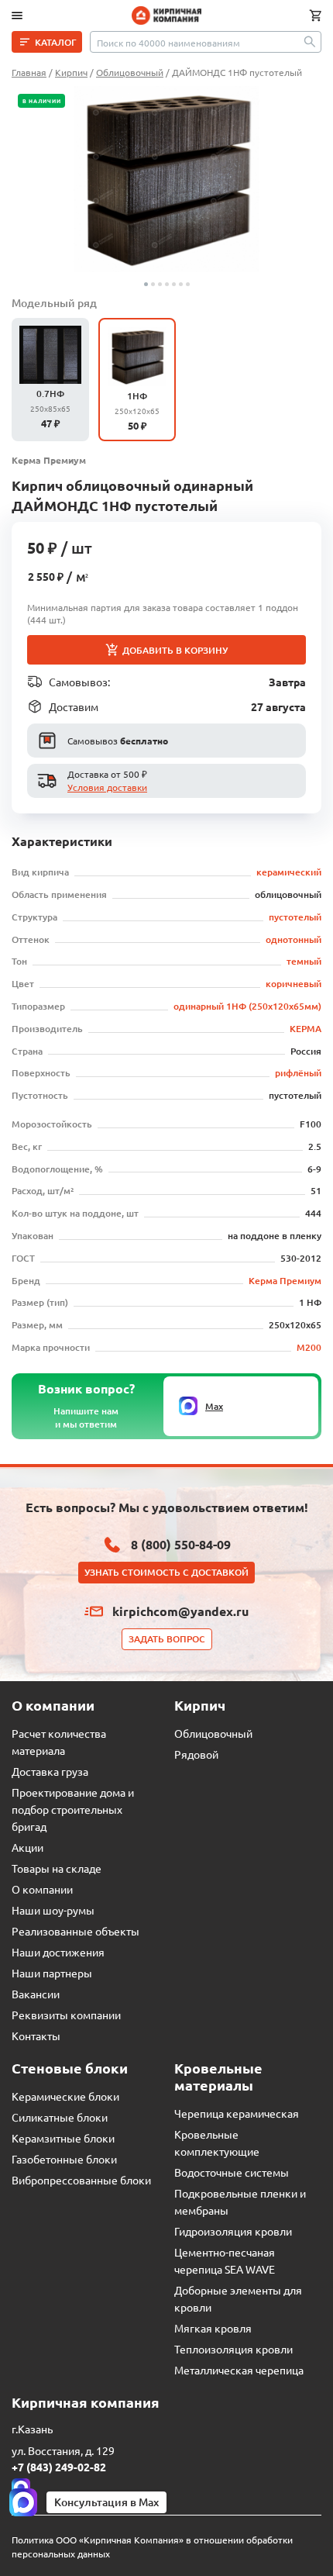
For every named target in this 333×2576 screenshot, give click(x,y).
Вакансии (36, 1994)
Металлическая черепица (239, 2370)
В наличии (41, 101)
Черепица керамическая (237, 2113)
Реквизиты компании (66, 2015)
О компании (42, 1889)
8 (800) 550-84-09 (181, 1544)
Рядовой (196, 1754)
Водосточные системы (232, 2172)
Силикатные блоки (60, 2117)
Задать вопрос (167, 1639)
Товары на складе (57, 1868)
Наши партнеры (52, 1973)
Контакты (36, 2036)
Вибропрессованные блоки (81, 2180)
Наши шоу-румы (53, 1910)
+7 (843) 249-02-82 (59, 2467)
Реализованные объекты (76, 1931)
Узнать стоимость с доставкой (166, 1572)
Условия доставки (107, 787)
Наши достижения (58, 1952)
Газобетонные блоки (64, 2159)
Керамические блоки (65, 2096)
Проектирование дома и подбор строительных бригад (73, 1809)
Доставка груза (50, 1771)
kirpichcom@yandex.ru (180, 1611)
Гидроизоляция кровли (233, 2231)
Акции (27, 1847)
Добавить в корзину (175, 650)
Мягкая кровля (213, 2328)
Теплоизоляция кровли (233, 2349)
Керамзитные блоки (63, 2138)
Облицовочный (213, 1733)
